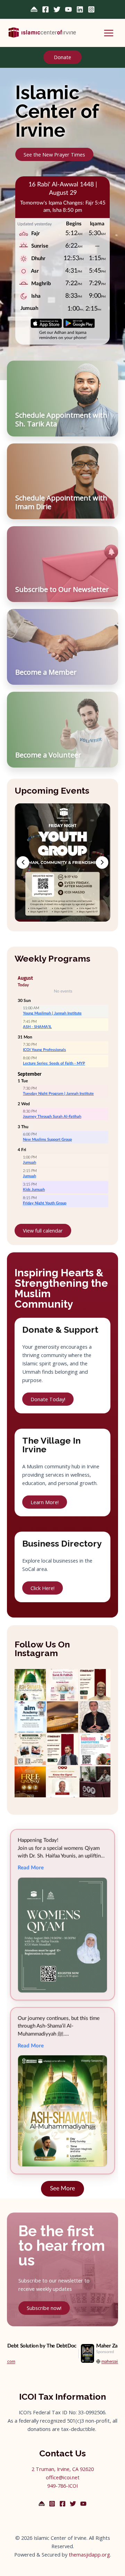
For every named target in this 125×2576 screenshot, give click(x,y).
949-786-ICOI (62, 2486)
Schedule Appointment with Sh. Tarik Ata (61, 419)
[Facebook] (45, 9)
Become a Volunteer (48, 755)
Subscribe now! (44, 2308)
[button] (62, 57)
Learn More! (45, 1502)
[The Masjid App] (34, 9)
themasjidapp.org (89, 2554)
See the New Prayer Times (54, 154)
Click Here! (43, 1588)
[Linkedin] (80, 9)
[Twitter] (57, 9)
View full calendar (43, 1230)
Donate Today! (48, 1399)
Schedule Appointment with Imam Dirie (61, 502)
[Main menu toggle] (109, 33)
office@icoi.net (63, 2477)
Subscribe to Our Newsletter (62, 589)
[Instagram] (91, 9)
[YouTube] (68, 9)
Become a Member (46, 672)
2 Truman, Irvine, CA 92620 (63, 2469)
